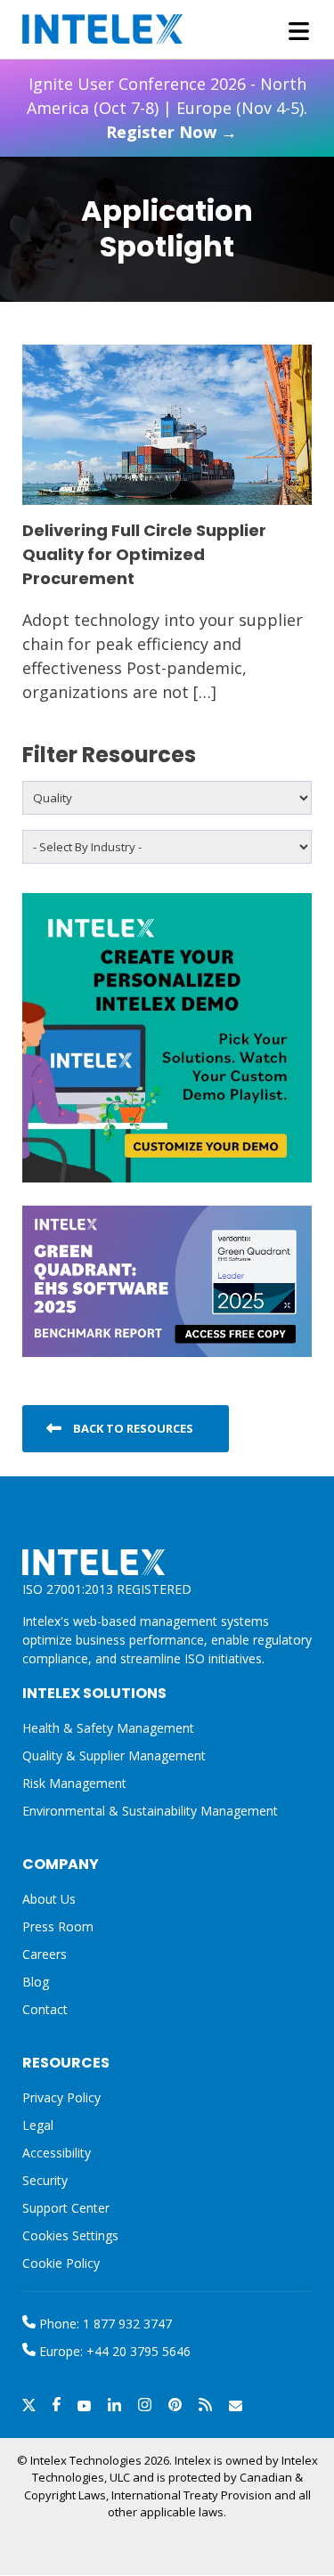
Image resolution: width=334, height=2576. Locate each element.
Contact (45, 2009)
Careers (45, 1954)
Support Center (66, 2208)
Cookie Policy (61, 2263)
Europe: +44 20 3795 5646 (113, 2351)
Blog (36, 1982)
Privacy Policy (61, 2097)
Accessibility (57, 2153)
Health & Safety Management (108, 1728)
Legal (38, 2125)
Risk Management (74, 1783)
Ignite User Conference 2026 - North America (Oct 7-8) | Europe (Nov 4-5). (167, 108)
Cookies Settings (70, 2236)
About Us (49, 1899)
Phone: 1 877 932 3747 (104, 2324)
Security (45, 2180)
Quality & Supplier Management (114, 1755)
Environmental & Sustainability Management (150, 1811)
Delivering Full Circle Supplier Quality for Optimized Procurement (144, 554)
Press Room (58, 1926)
